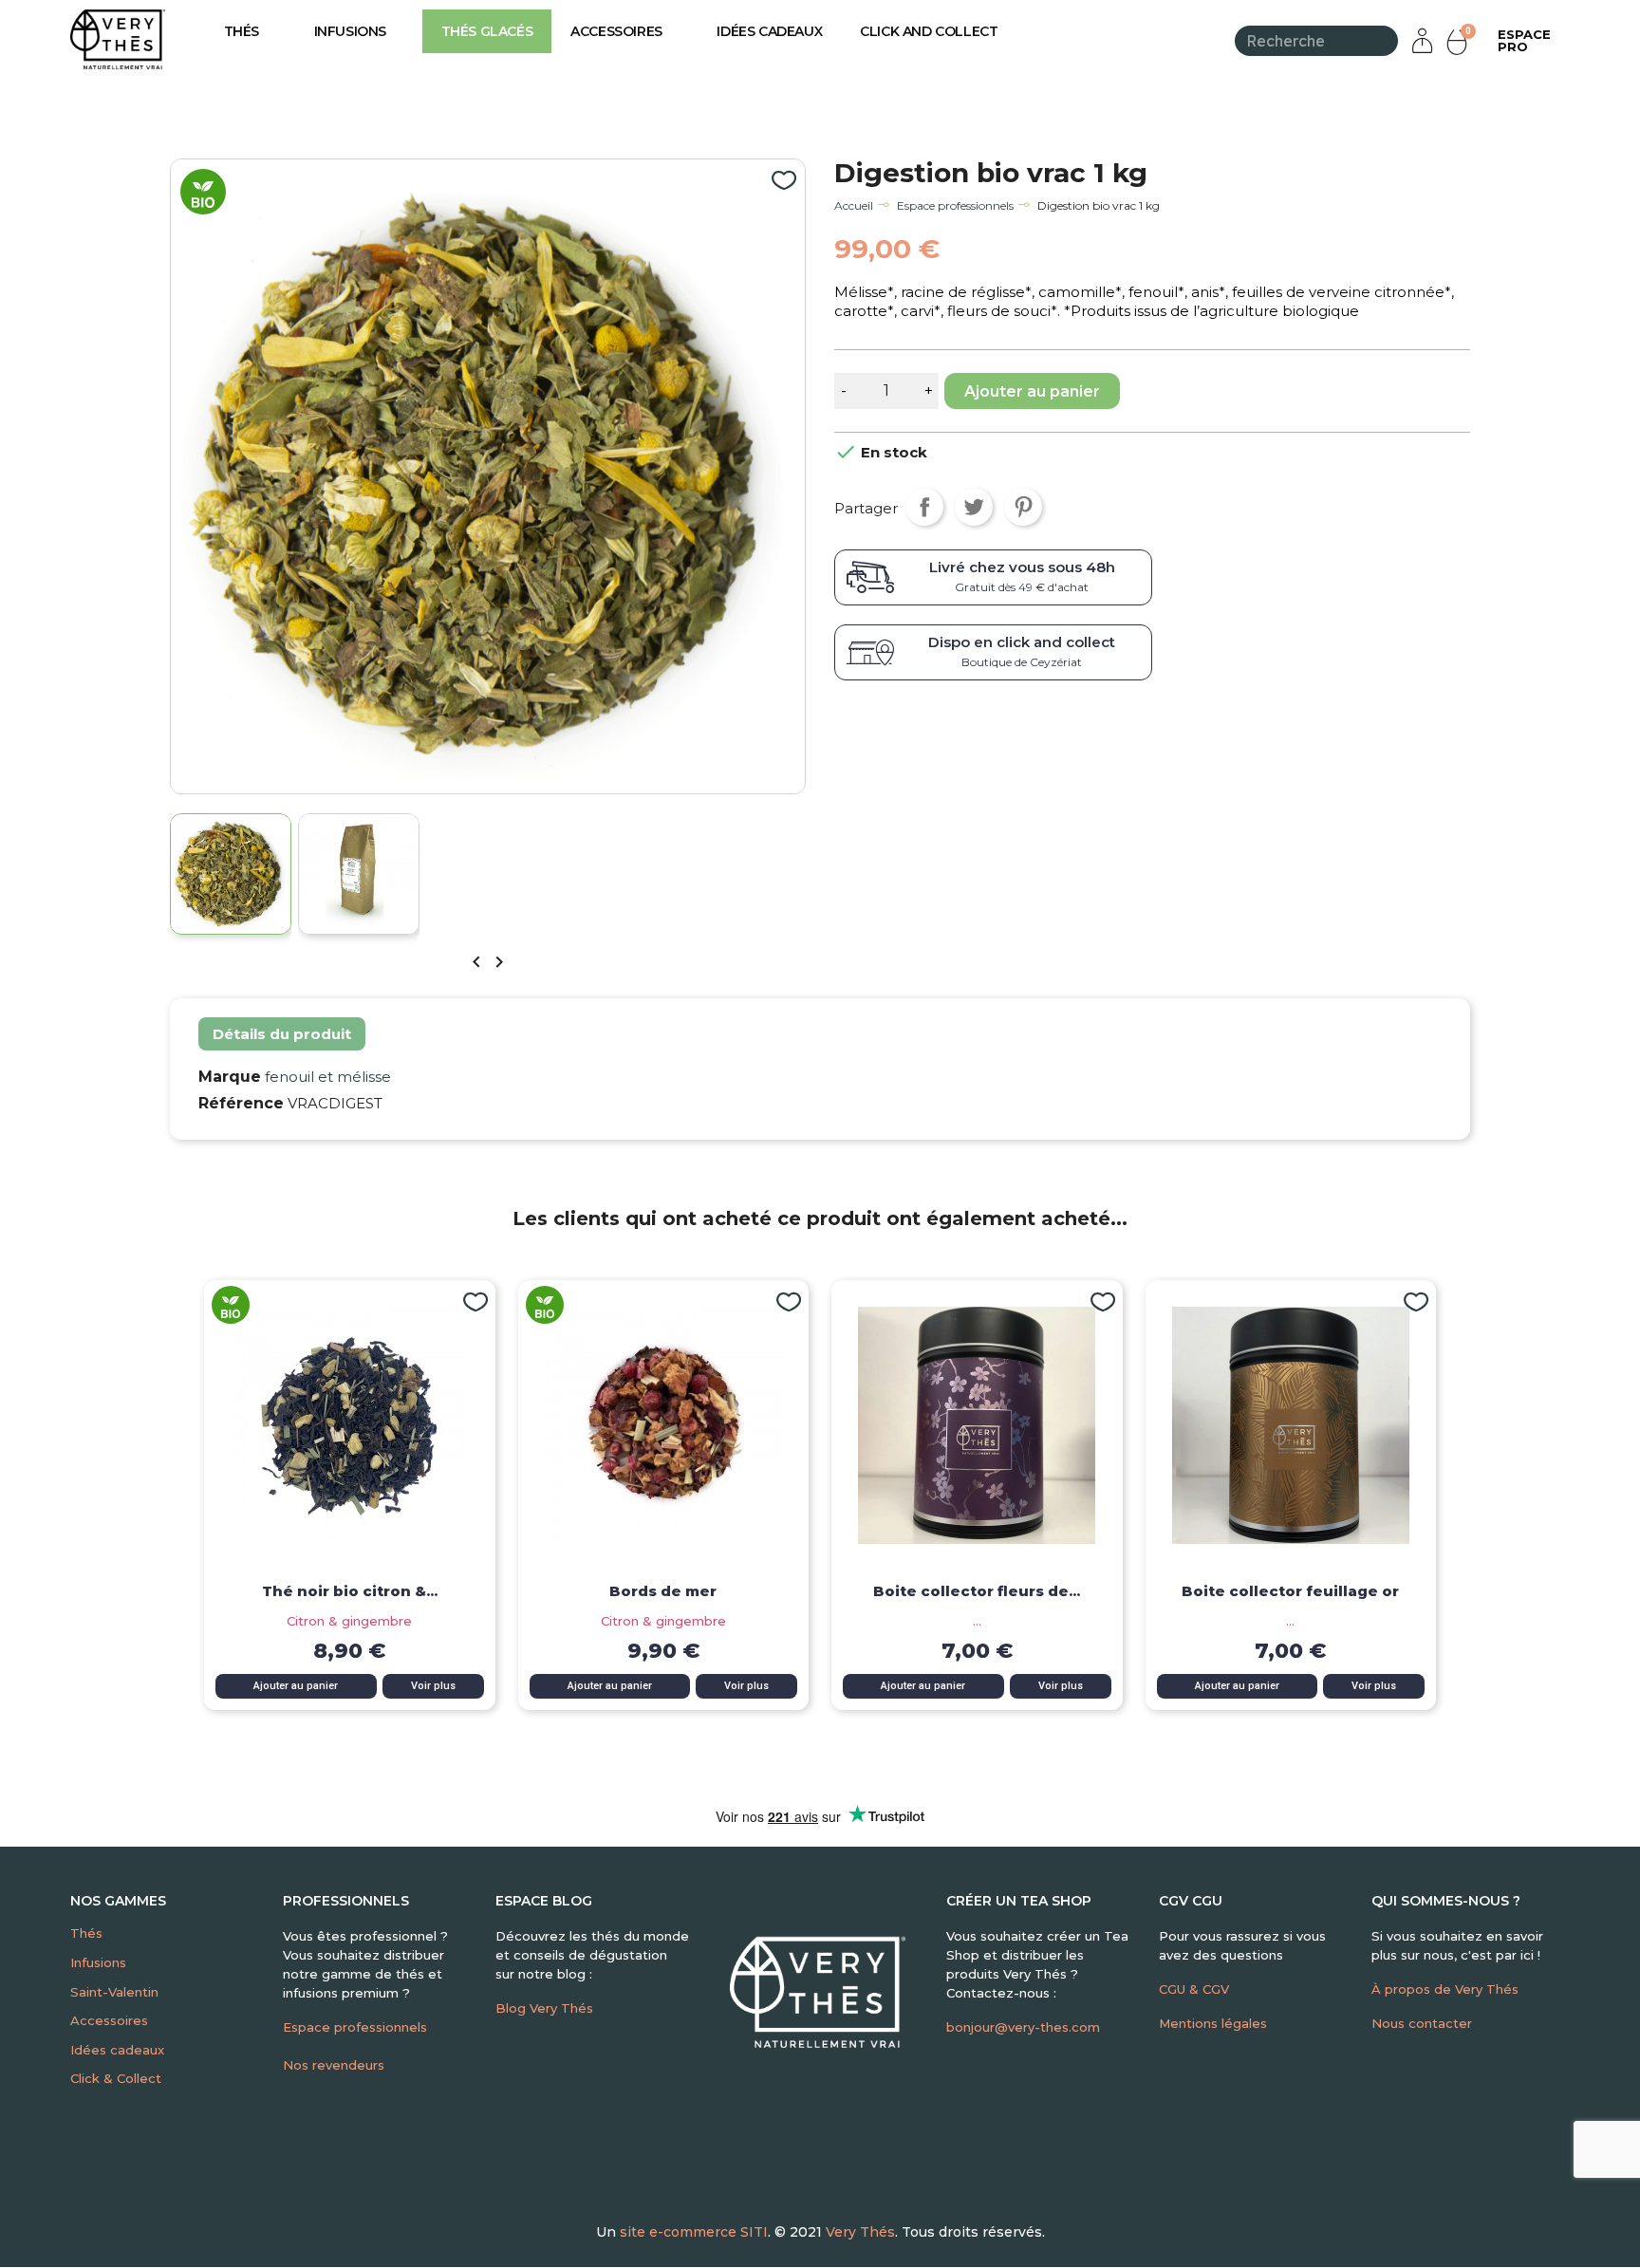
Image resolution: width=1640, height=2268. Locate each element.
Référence (241, 1103)
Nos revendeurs (334, 2065)
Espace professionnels (355, 2027)
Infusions (350, 31)
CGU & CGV (1194, 1989)
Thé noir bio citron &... (350, 1591)
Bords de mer (663, 1591)
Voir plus (433, 1686)
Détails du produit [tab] (282, 1034)
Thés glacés (487, 31)
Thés (242, 31)
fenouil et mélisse (328, 1077)
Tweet (974, 507)
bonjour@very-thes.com (1023, 2027)
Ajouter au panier (1032, 391)
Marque (230, 1077)
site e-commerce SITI (694, 2232)
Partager (924, 507)
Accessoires (616, 31)
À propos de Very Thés (1445, 1989)
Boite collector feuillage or (1290, 1591)
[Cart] (1459, 41)
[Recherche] (1386, 41)
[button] (1524, 41)
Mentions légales (1213, 2023)
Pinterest (1023, 507)
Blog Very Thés (544, 2008)
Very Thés (860, 2232)
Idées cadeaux (769, 31)
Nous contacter (1422, 2023)
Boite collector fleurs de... (977, 1591)
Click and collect (929, 31)
